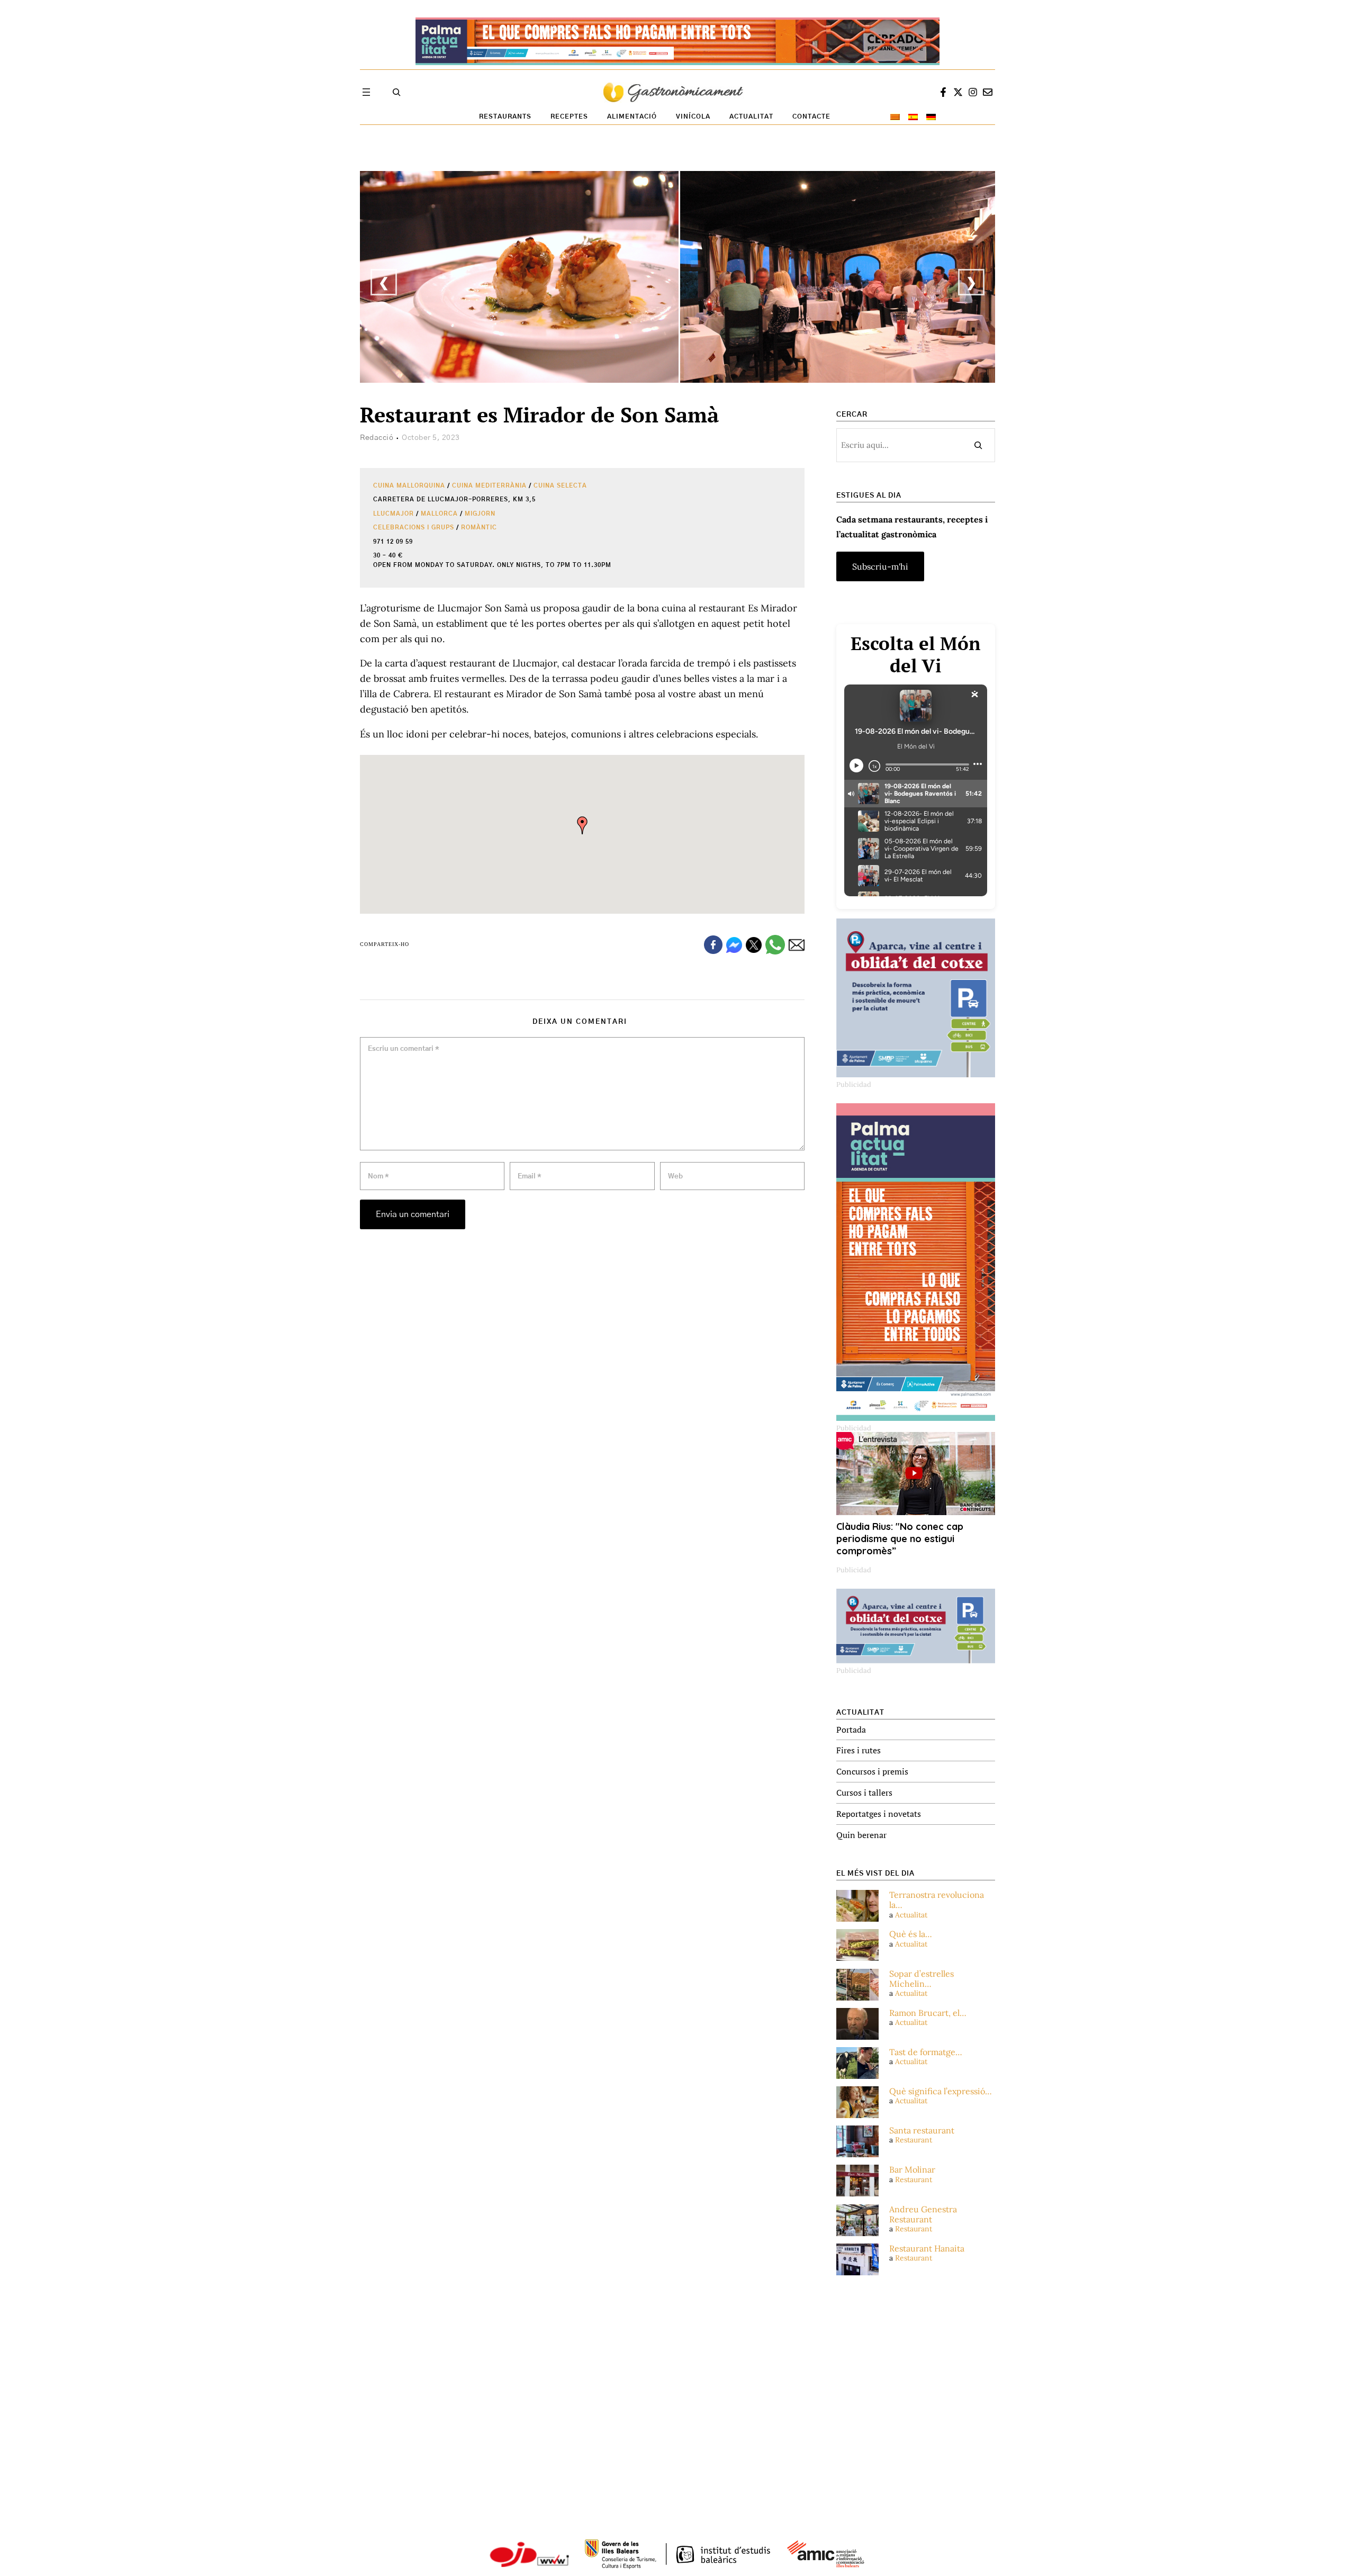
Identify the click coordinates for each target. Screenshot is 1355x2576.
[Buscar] (978, 445)
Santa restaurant (922, 2131)
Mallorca (439, 514)
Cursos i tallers (864, 1793)
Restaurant (914, 2140)
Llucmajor (394, 514)
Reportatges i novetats (879, 1814)
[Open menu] (366, 92)
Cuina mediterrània (489, 486)
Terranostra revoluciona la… (937, 1900)
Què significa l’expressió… (941, 2091)
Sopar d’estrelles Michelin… (922, 1979)
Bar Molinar (912, 2170)
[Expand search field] (396, 92)
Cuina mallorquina (409, 486)
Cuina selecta (560, 486)
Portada (851, 1730)
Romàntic (479, 528)
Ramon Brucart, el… (928, 2013)
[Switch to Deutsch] (931, 117)
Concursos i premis (872, 1771)
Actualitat (911, 1915)
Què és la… (911, 1934)
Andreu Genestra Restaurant (923, 2214)
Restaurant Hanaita (927, 2249)
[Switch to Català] (895, 117)
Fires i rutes (859, 1750)
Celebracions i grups (414, 528)
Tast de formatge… (926, 2052)
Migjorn (480, 514)
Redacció (377, 438)
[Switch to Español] (913, 117)
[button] (582, 825)
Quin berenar (861, 1835)
